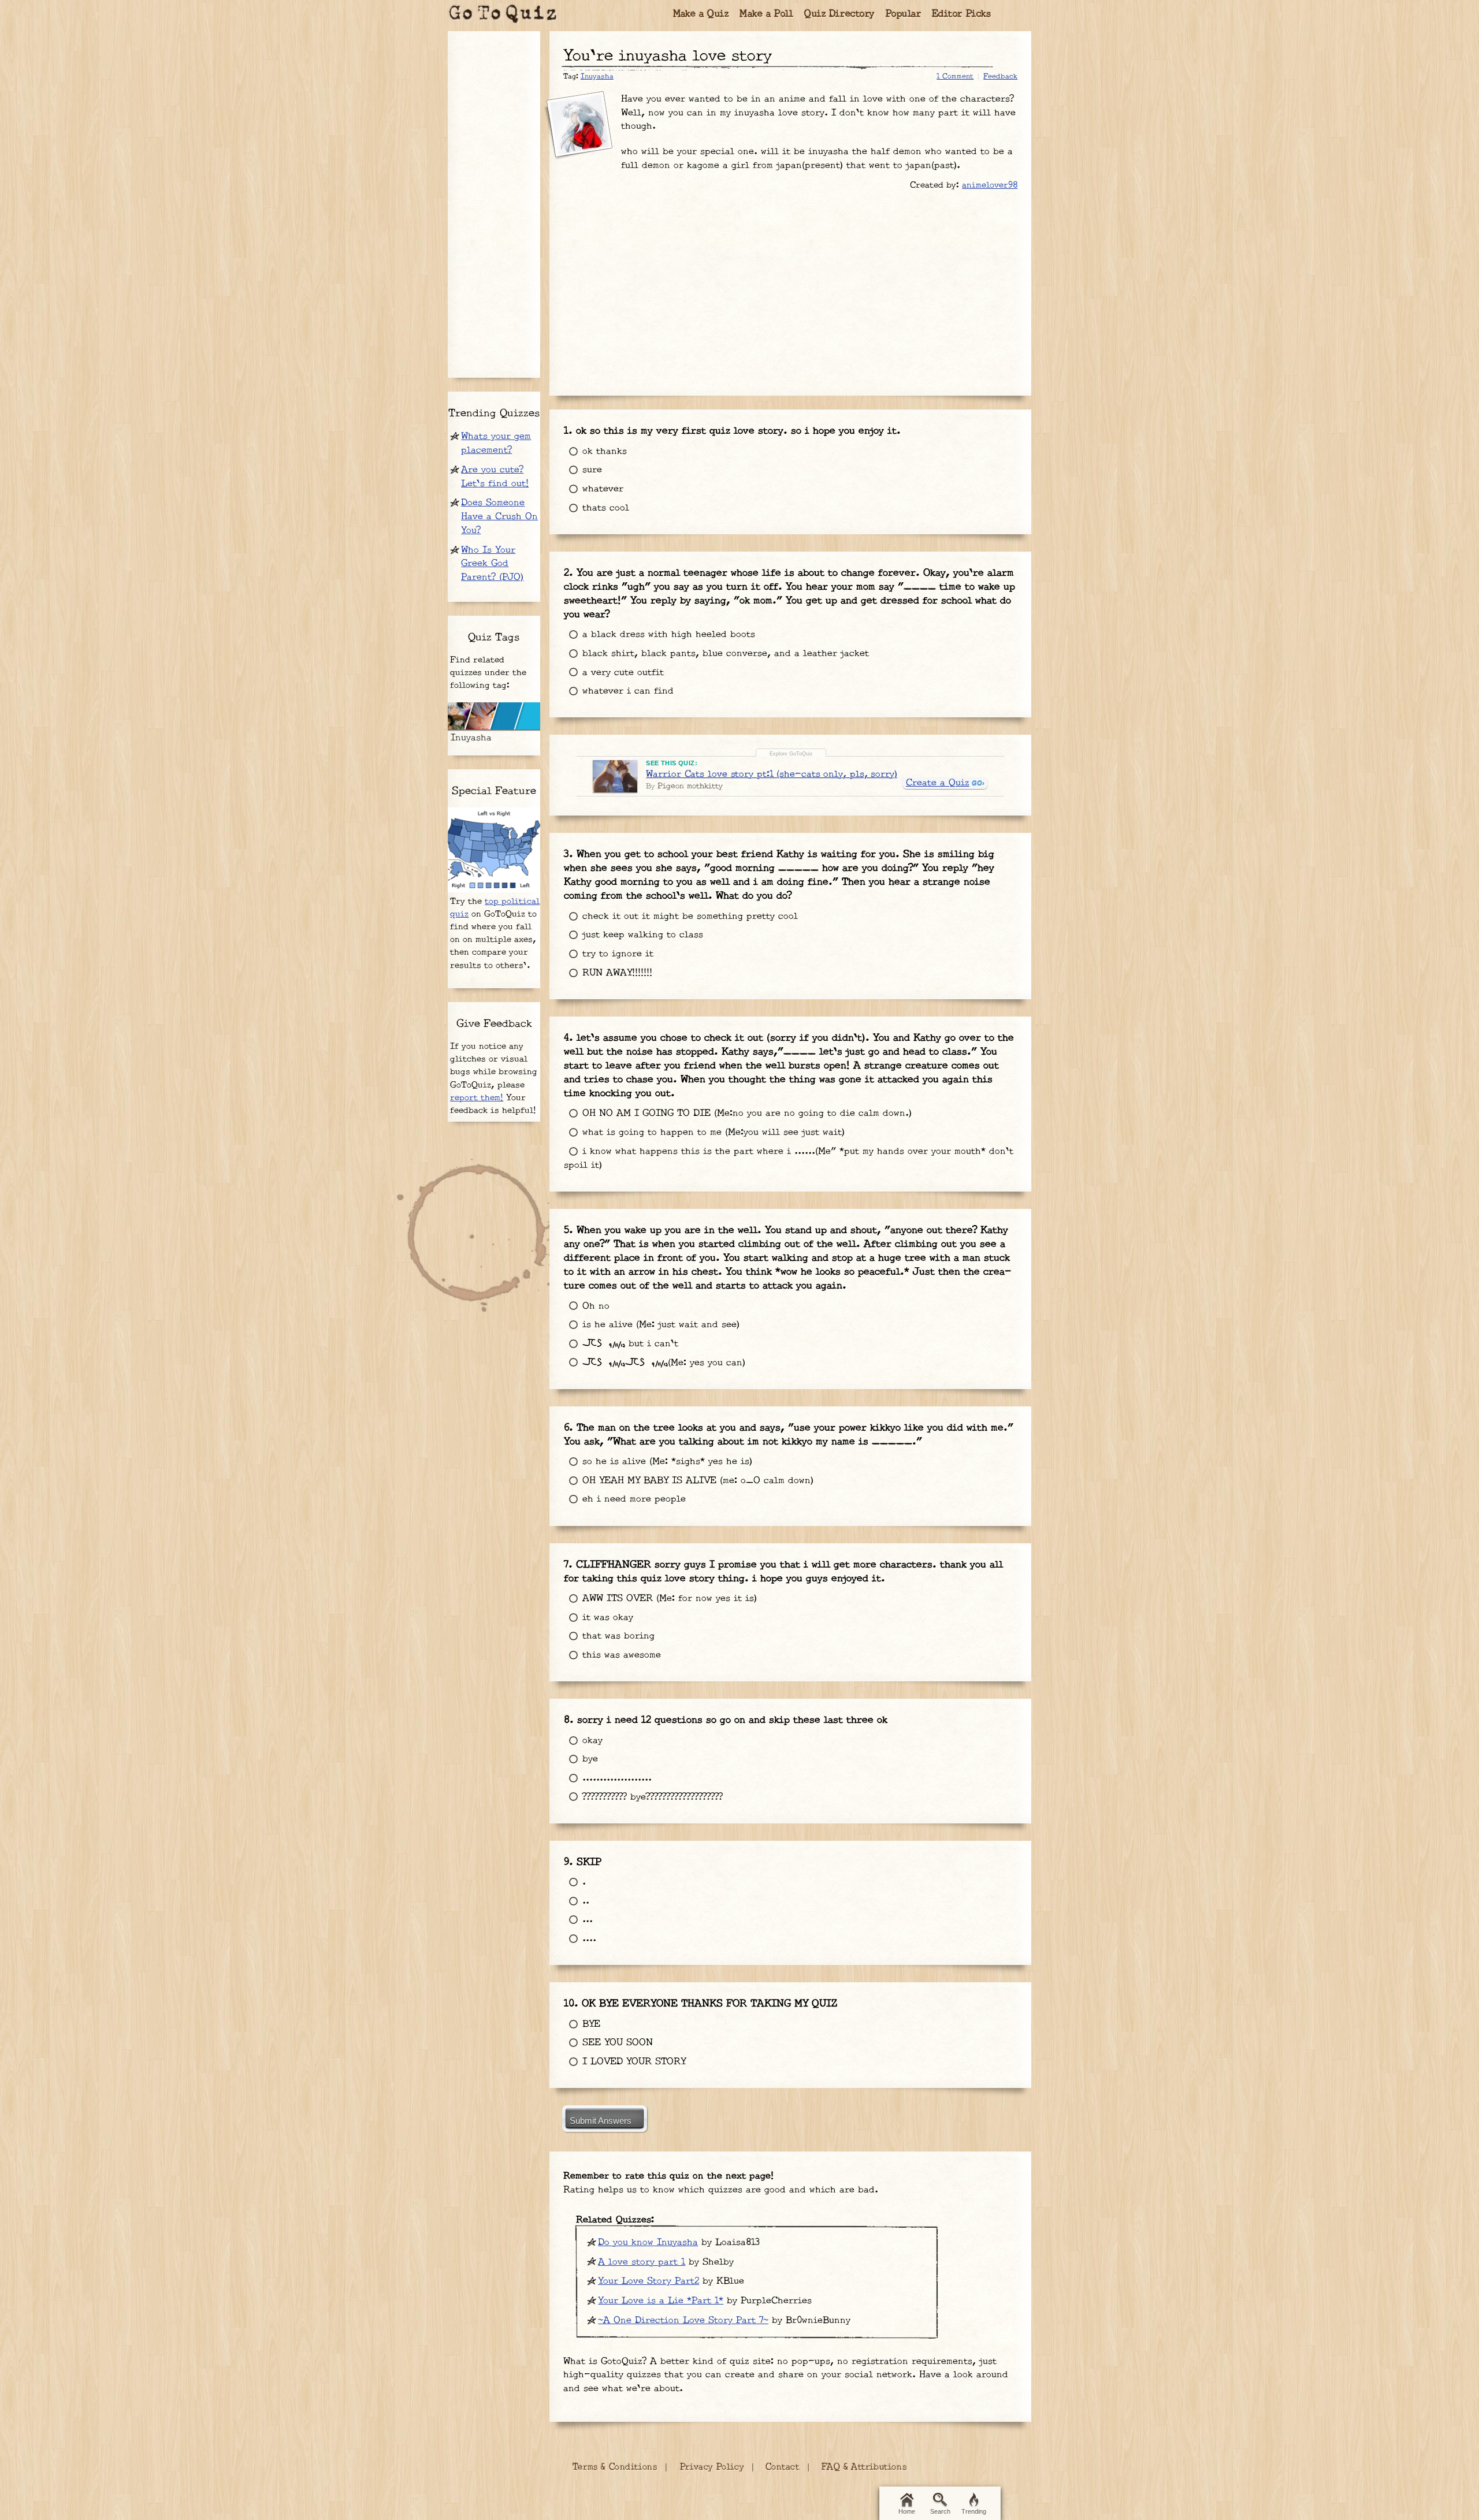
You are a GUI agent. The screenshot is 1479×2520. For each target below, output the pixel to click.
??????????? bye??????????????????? (651, 1797)
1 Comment (955, 76)
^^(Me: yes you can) (662, 1363)
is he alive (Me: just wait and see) (659, 1325)
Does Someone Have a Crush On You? (499, 517)
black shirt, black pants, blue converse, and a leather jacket (724, 654)
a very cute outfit (621, 673)
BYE (590, 2024)
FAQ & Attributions (864, 2467)
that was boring (617, 1636)
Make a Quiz (701, 14)
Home (907, 2511)
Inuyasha (597, 76)
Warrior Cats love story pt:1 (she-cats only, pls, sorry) (771, 774)
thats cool (604, 508)
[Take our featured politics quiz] (494, 850)
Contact (783, 2467)
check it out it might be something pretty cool (688, 916)
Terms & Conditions (615, 2467)
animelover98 (990, 185)
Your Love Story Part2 (649, 2281)
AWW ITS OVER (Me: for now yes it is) (668, 1598)
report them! (477, 1098)
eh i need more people (632, 1499)
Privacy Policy (712, 2467)
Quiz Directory (839, 14)
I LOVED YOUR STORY (632, 2062)
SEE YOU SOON (616, 2043)
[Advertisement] (790, 287)
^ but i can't (629, 1344)
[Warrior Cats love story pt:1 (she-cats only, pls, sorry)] (615, 776)
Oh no (594, 1306)
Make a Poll (767, 14)
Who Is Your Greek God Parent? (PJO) (492, 564)
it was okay (606, 1618)
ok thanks (603, 451)
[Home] (503, 14)
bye (588, 1759)
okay (591, 1741)
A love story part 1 (642, 2262)
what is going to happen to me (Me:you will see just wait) (712, 1132)
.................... (615, 1778)
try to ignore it (616, 954)
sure (590, 470)
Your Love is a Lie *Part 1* (661, 2301)
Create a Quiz (938, 783)
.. (584, 1901)
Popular (904, 14)
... (586, 1920)
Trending (974, 2511)
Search (940, 2511)
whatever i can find (626, 691)
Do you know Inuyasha (648, 2242)
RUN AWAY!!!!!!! (616, 973)
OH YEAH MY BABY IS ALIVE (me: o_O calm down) (696, 1481)
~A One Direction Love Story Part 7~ (683, 2320)
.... (588, 1939)
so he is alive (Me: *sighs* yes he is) (666, 1462)
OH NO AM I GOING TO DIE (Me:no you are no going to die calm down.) (745, 1113)
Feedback (1000, 76)
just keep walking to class (641, 935)
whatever (601, 489)
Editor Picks (962, 14)
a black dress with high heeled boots (667, 634)
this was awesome (620, 1655)
